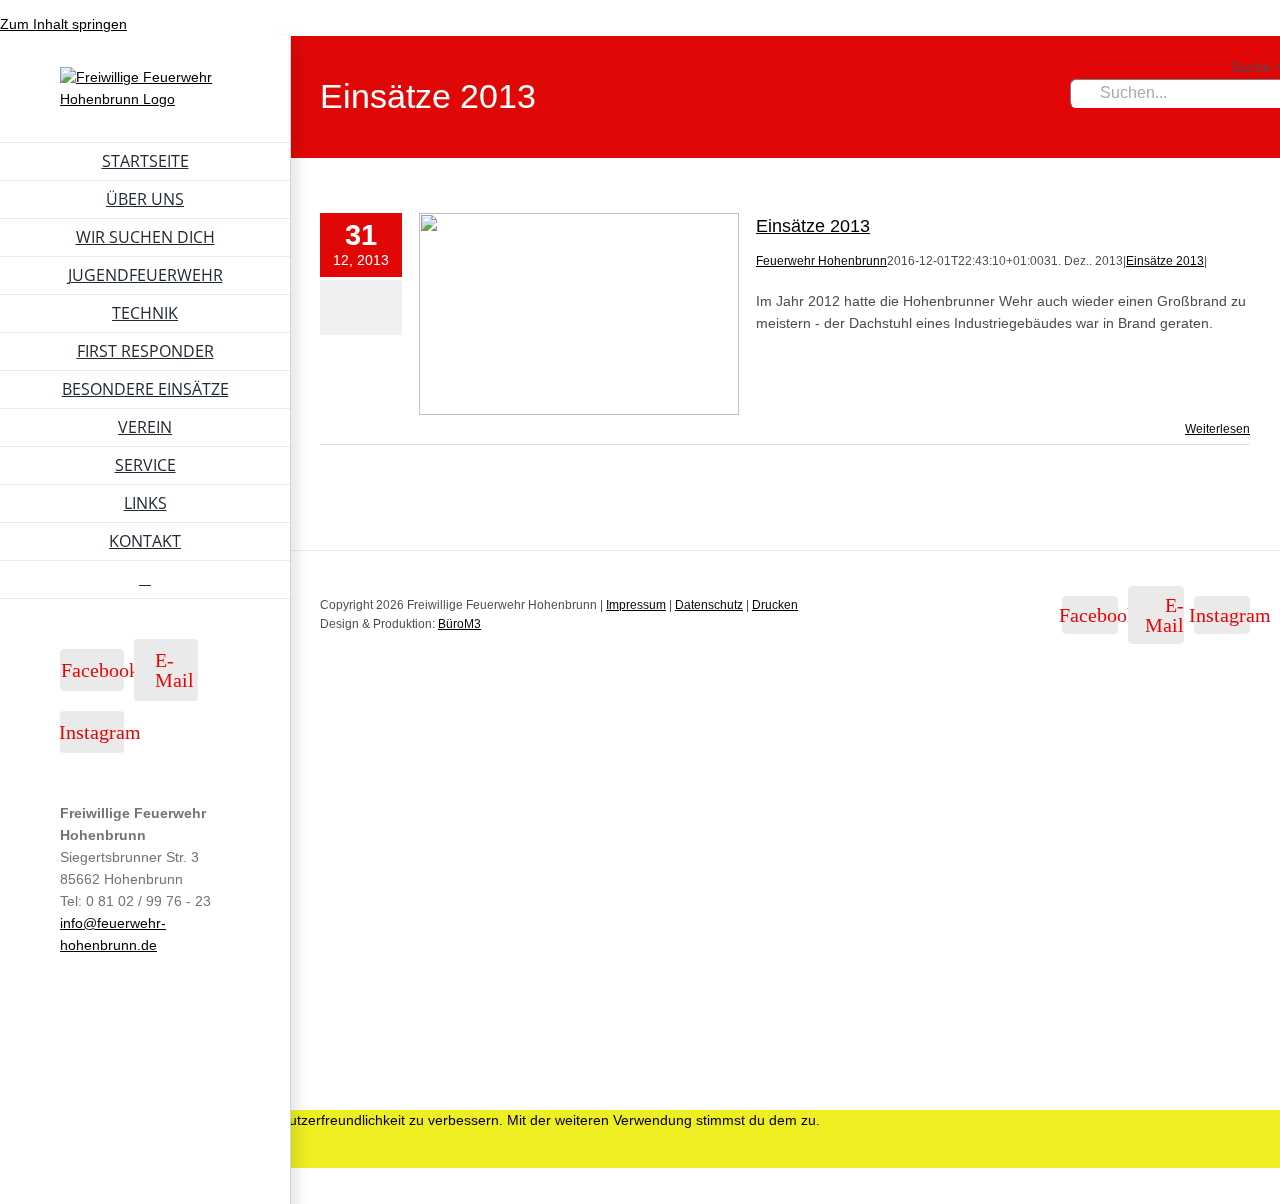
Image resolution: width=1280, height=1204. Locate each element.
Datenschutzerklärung (218, 1156)
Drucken (775, 605)
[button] (145, 580)
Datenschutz (709, 605)
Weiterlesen (1217, 429)
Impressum (636, 605)
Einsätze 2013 (813, 226)
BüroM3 (459, 624)
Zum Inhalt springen (63, 24)
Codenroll (206, 1084)
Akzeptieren (72, 1156)
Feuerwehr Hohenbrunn (821, 261)
